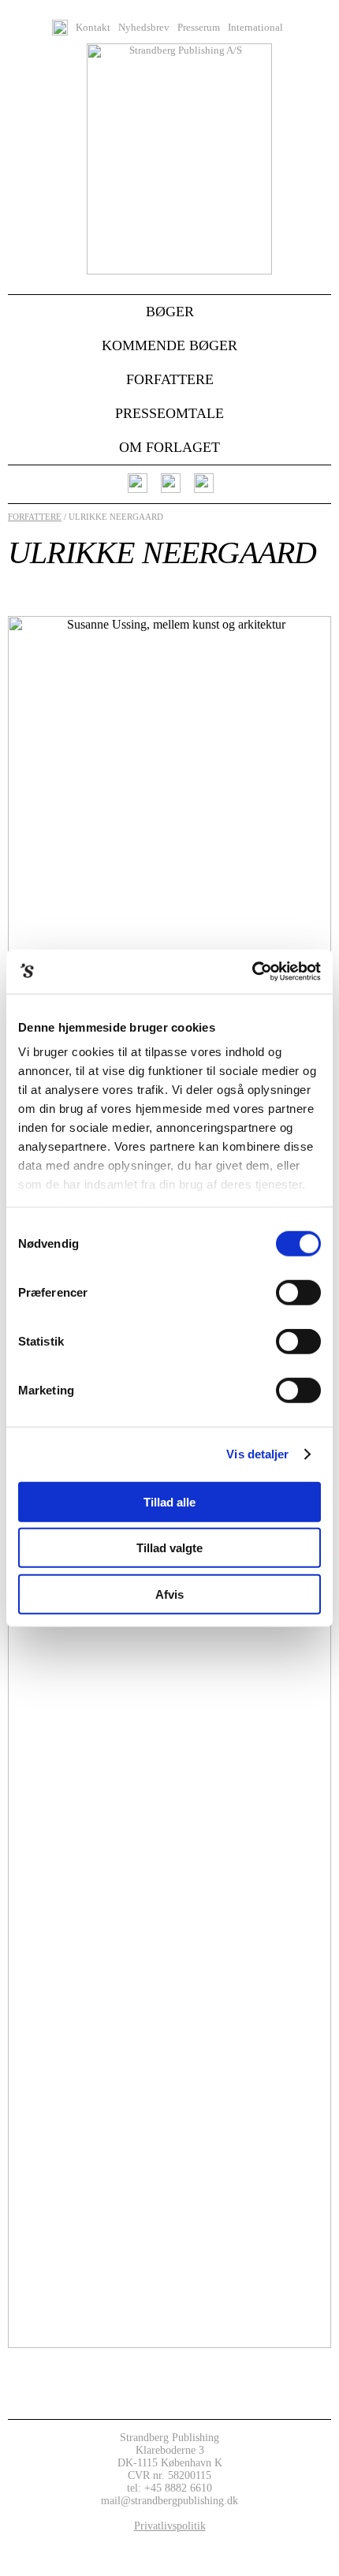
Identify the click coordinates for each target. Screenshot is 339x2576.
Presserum (199, 28)
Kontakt (93, 28)
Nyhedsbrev (144, 28)
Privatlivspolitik (170, 2526)
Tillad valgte (169, 1548)
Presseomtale (169, 413)
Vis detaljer (257, 1454)
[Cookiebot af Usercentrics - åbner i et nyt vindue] (252, 972)
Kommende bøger (169, 345)
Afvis (169, 1594)
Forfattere (170, 379)
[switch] (298, 1292)
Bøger (170, 312)
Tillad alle (169, 1501)
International (255, 28)
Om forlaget (169, 447)
